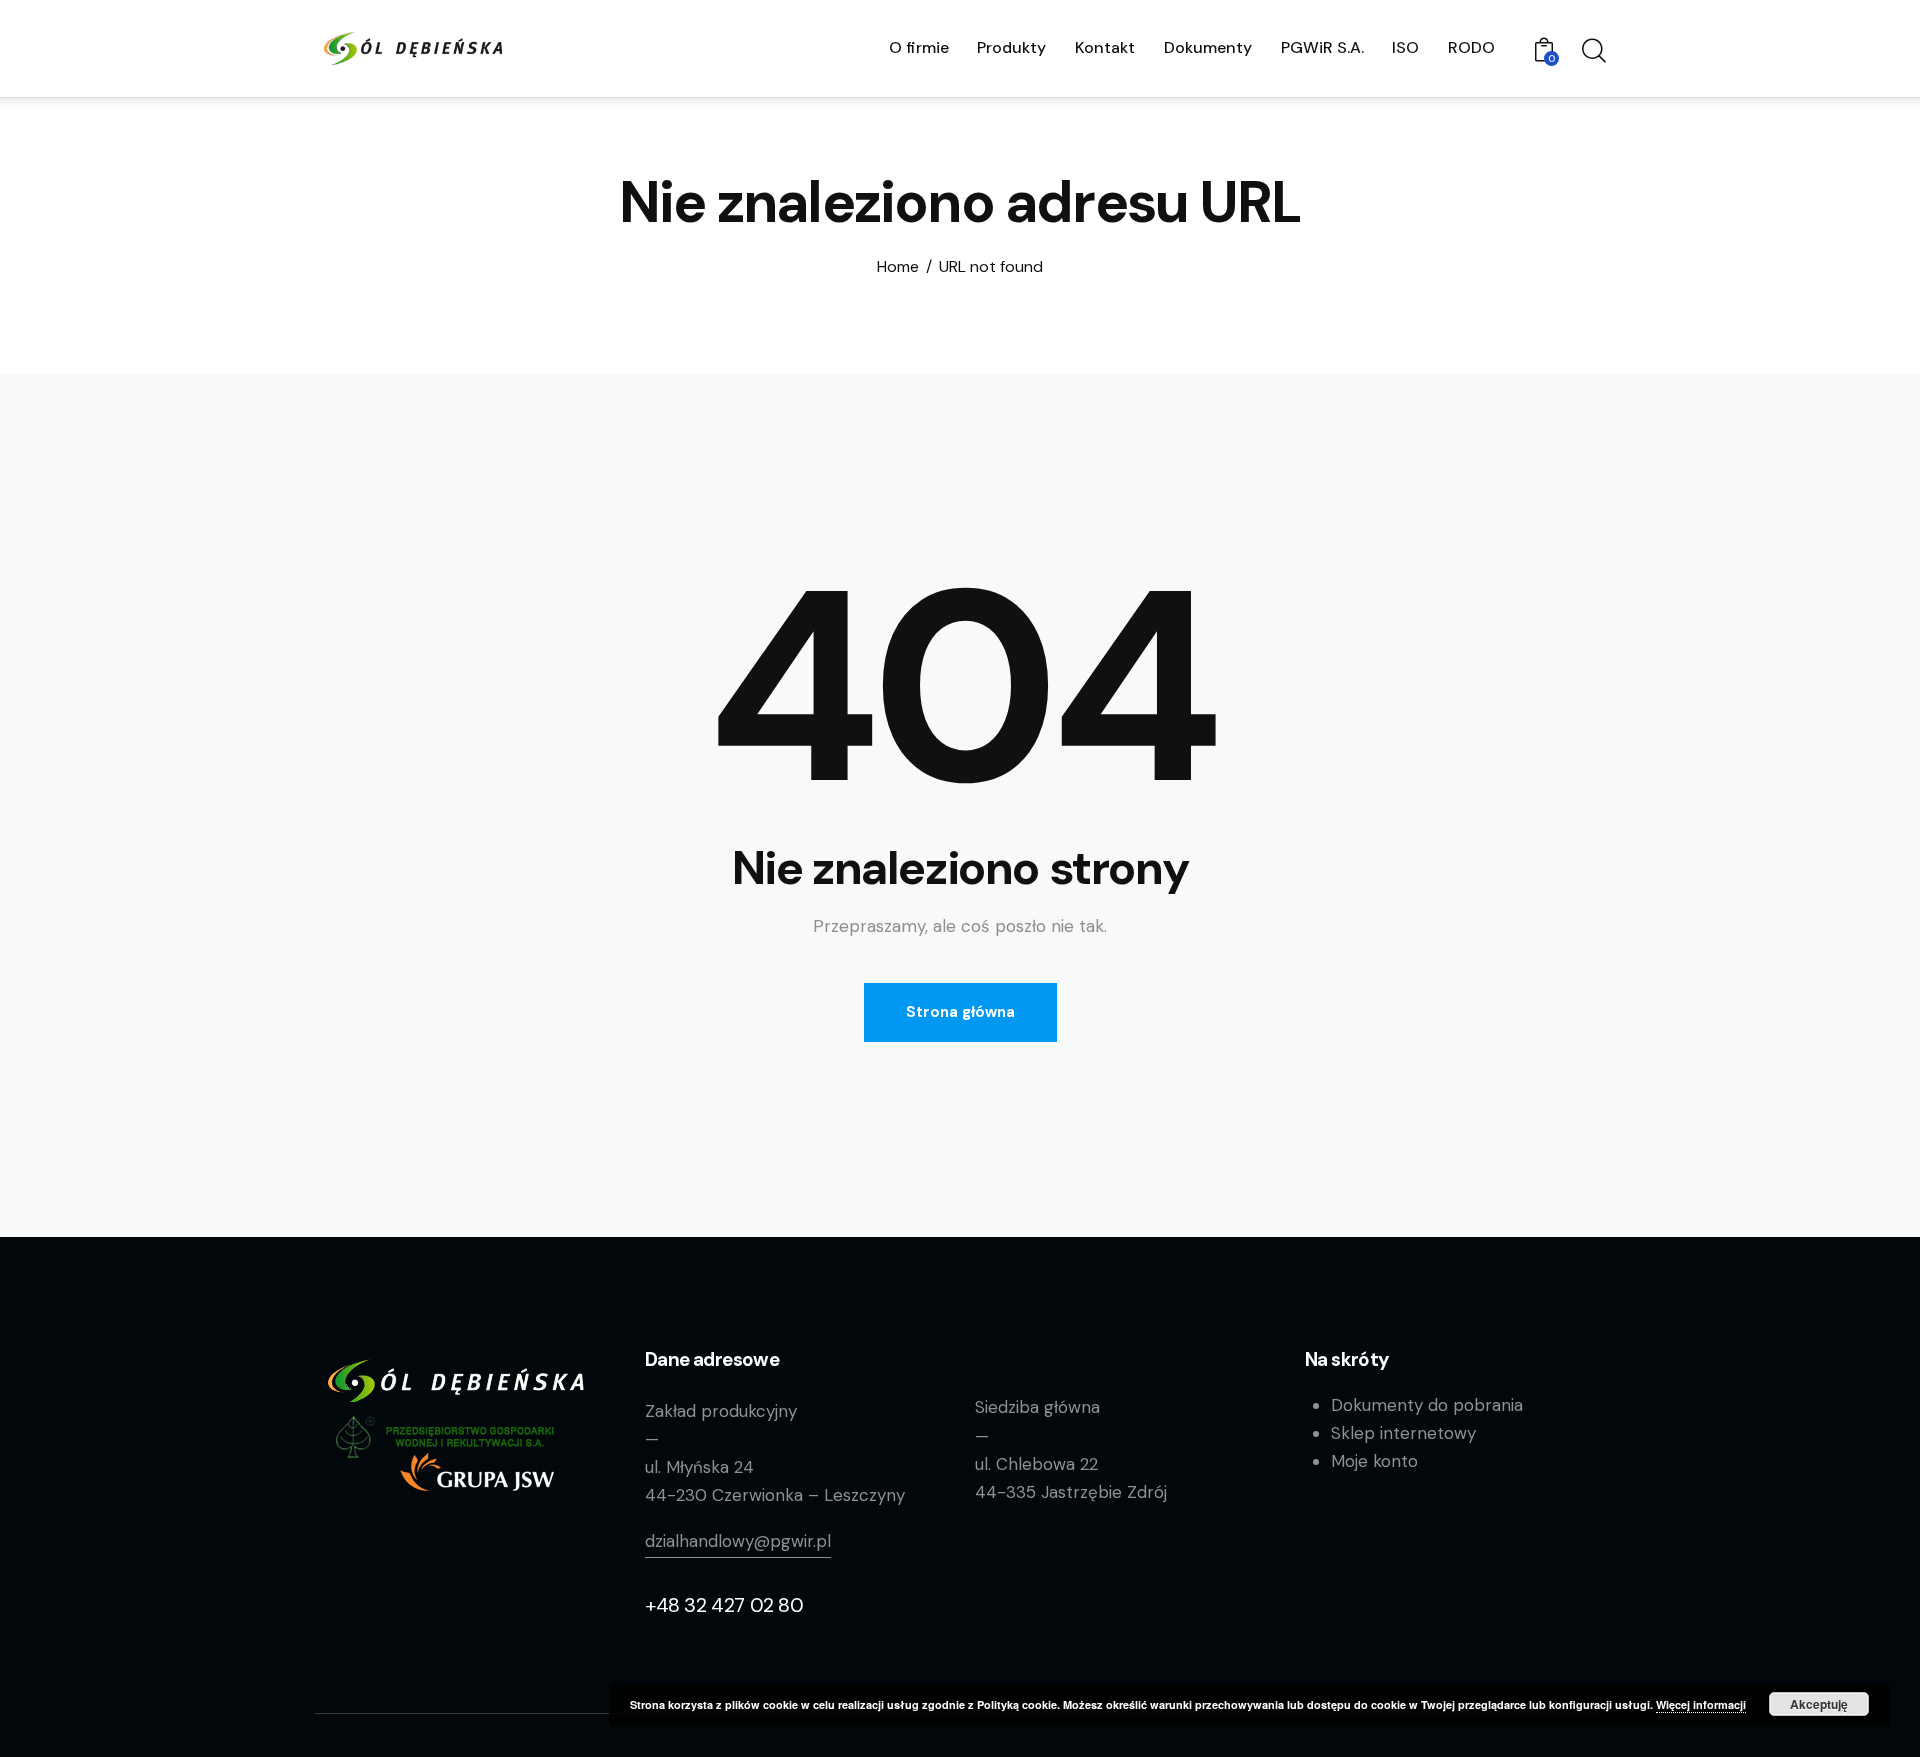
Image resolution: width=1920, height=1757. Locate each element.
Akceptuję (1819, 1704)
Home (898, 267)
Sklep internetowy (1403, 1433)
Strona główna (960, 1012)
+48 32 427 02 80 (724, 1605)
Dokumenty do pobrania (1427, 1405)
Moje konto (1374, 1461)
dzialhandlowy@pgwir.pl (738, 1541)
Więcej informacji (1701, 1704)
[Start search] (1592, 51)
